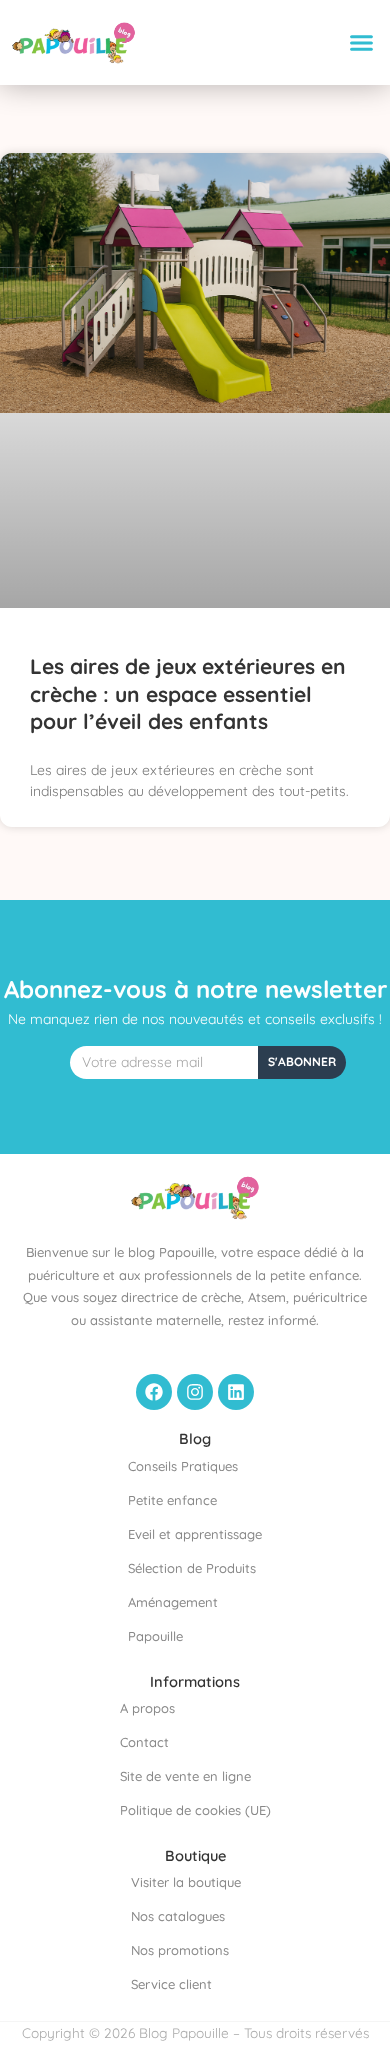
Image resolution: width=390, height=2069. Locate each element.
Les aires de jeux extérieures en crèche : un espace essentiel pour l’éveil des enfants (188, 693)
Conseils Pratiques (183, 1466)
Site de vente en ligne (185, 1776)
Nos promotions (180, 1950)
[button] (362, 43)
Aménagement (173, 1602)
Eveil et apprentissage (195, 1534)
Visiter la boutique (186, 1882)
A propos (147, 1708)
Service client (171, 1984)
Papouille (155, 1636)
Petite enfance (172, 1500)
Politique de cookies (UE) (195, 1810)
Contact (144, 1742)
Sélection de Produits (192, 1568)
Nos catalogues (178, 1916)
